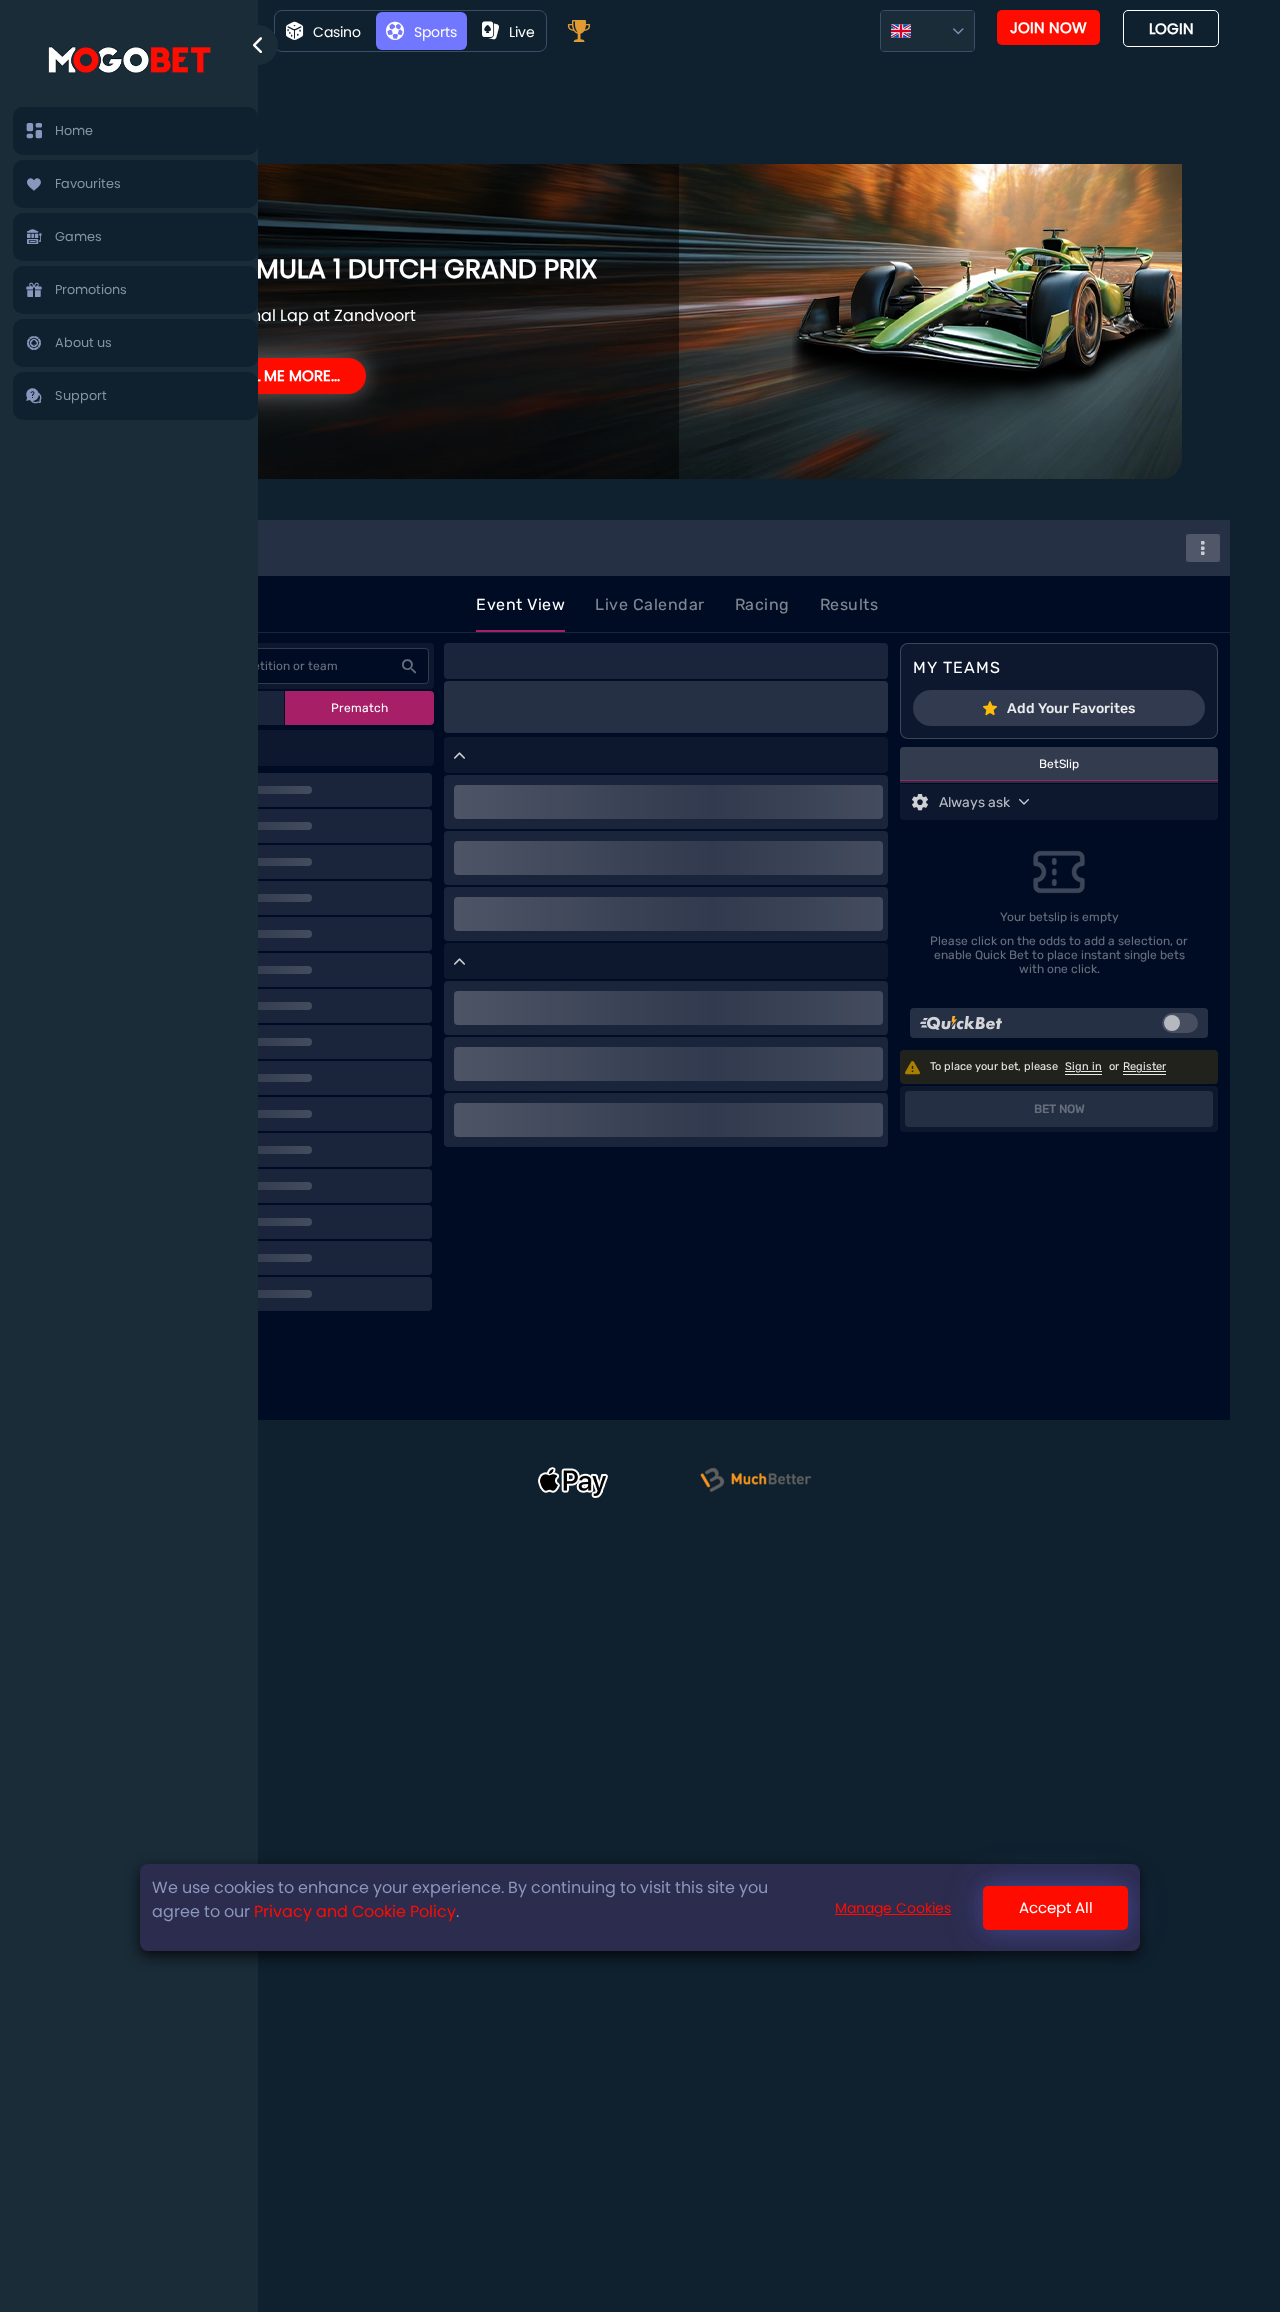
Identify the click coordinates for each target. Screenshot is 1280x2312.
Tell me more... (286, 375)
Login (1171, 28)
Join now (1048, 27)
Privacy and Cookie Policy (355, 1911)
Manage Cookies (893, 1907)
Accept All (1056, 1907)
